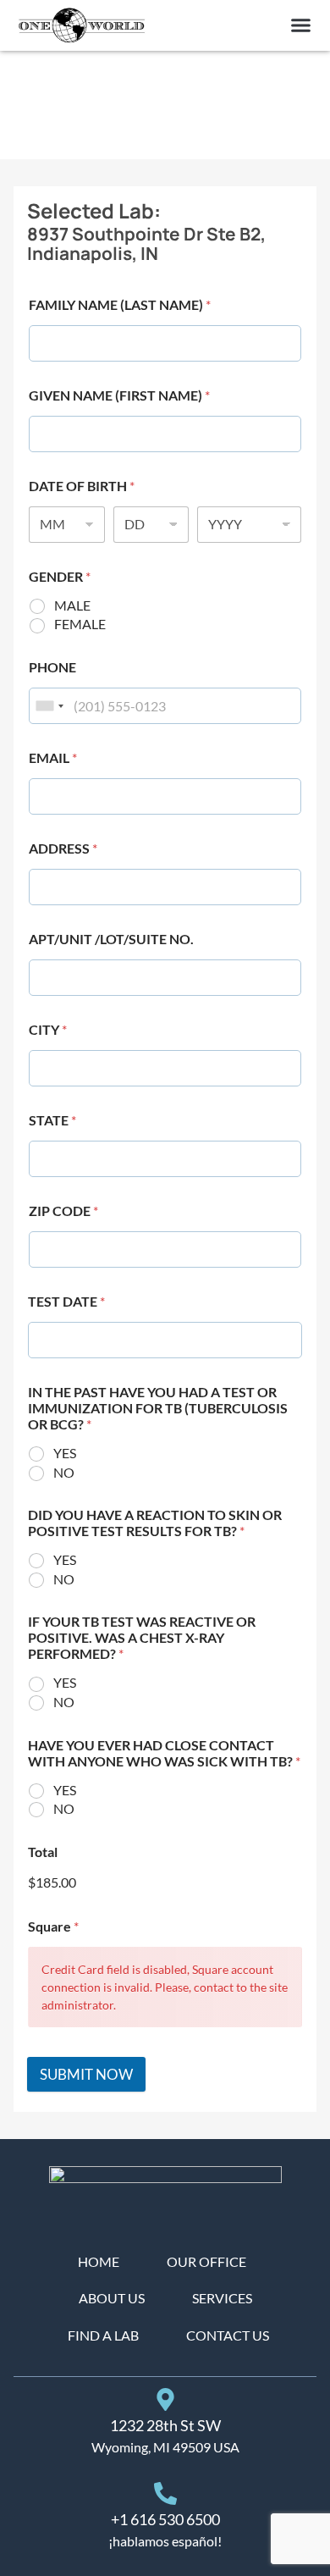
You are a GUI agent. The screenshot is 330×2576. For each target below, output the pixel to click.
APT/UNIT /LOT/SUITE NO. (111, 939)
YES (65, 1453)
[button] (301, 25)
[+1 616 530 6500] (165, 2493)
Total (43, 1852)
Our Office (206, 2261)
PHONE (52, 667)
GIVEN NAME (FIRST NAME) (119, 395)
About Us (112, 2298)
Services (222, 2298)
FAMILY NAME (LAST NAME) (120, 304)
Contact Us (228, 2335)
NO (64, 1472)
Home (99, 2261)
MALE (72, 605)
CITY (48, 1029)
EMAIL (53, 757)
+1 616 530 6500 (165, 2519)
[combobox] (49, 706)
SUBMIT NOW (86, 2074)
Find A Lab (103, 2335)
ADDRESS (63, 848)
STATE (52, 1120)
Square (53, 1926)
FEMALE (80, 624)
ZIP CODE (63, 1211)
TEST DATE (66, 1301)
